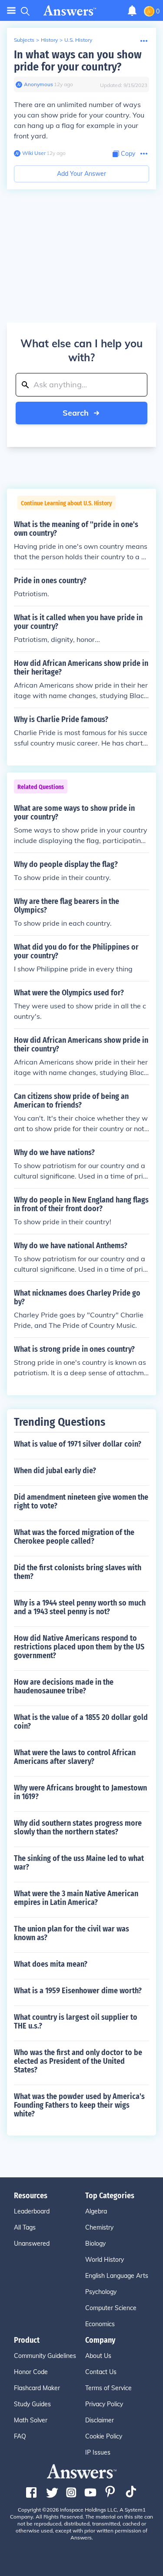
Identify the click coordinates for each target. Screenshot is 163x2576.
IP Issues (98, 2452)
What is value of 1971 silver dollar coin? (78, 1444)
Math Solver (31, 2420)
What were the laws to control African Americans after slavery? (75, 1757)
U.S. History (78, 40)
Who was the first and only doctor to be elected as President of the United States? (78, 2061)
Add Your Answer (81, 174)
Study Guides (32, 2404)
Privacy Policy (104, 2404)
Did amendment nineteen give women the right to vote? (81, 1501)
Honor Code (31, 2372)
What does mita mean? (51, 1964)
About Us (98, 2356)
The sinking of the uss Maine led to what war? (79, 1863)
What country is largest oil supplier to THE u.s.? (76, 2022)
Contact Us (101, 2372)
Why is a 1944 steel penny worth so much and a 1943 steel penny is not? (80, 1607)
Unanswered (32, 2244)
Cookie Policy (104, 2436)
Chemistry (99, 2227)
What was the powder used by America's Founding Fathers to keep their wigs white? (79, 2105)
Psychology (101, 2292)
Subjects (24, 40)
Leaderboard (32, 2211)
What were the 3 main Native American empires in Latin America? (76, 1898)
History (49, 40)
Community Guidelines (45, 2356)
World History (105, 2260)
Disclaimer (100, 2420)
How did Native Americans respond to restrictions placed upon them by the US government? (79, 1647)
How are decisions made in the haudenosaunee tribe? (64, 1686)
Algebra (96, 2211)
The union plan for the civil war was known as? (72, 1933)
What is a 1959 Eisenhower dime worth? (78, 1991)
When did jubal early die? (55, 1471)
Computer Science (111, 2308)
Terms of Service (108, 2388)
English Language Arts (117, 2276)
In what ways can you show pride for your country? (78, 61)
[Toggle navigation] (11, 11)
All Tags (25, 2227)
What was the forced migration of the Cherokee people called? (74, 1537)
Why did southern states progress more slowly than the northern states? (78, 1827)
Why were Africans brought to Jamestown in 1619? (80, 1792)
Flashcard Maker (37, 2388)
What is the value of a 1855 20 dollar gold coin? (81, 1722)
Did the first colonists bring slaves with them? (78, 1572)
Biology (95, 2244)
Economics (100, 2324)
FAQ (20, 2436)
